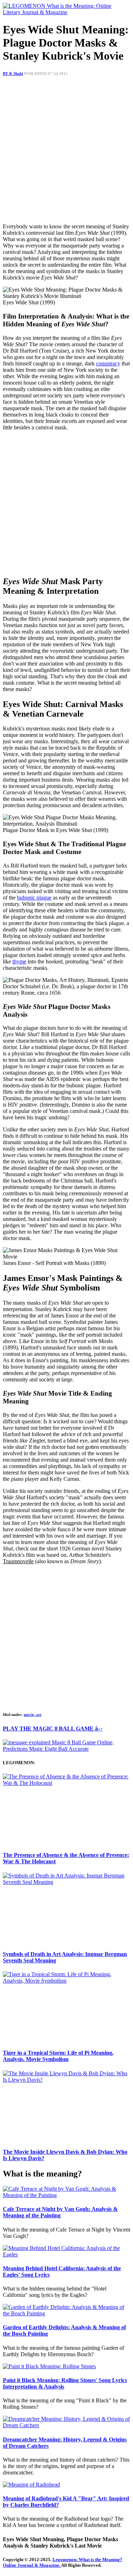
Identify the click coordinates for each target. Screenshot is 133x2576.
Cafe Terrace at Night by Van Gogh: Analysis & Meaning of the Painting (60, 2212)
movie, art (33, 1714)
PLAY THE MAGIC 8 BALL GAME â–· (53, 1729)
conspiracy (108, 363)
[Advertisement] (66, 151)
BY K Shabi (13, 74)
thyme (19, 961)
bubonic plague (34, 898)
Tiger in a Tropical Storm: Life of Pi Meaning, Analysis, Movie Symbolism (58, 2056)
